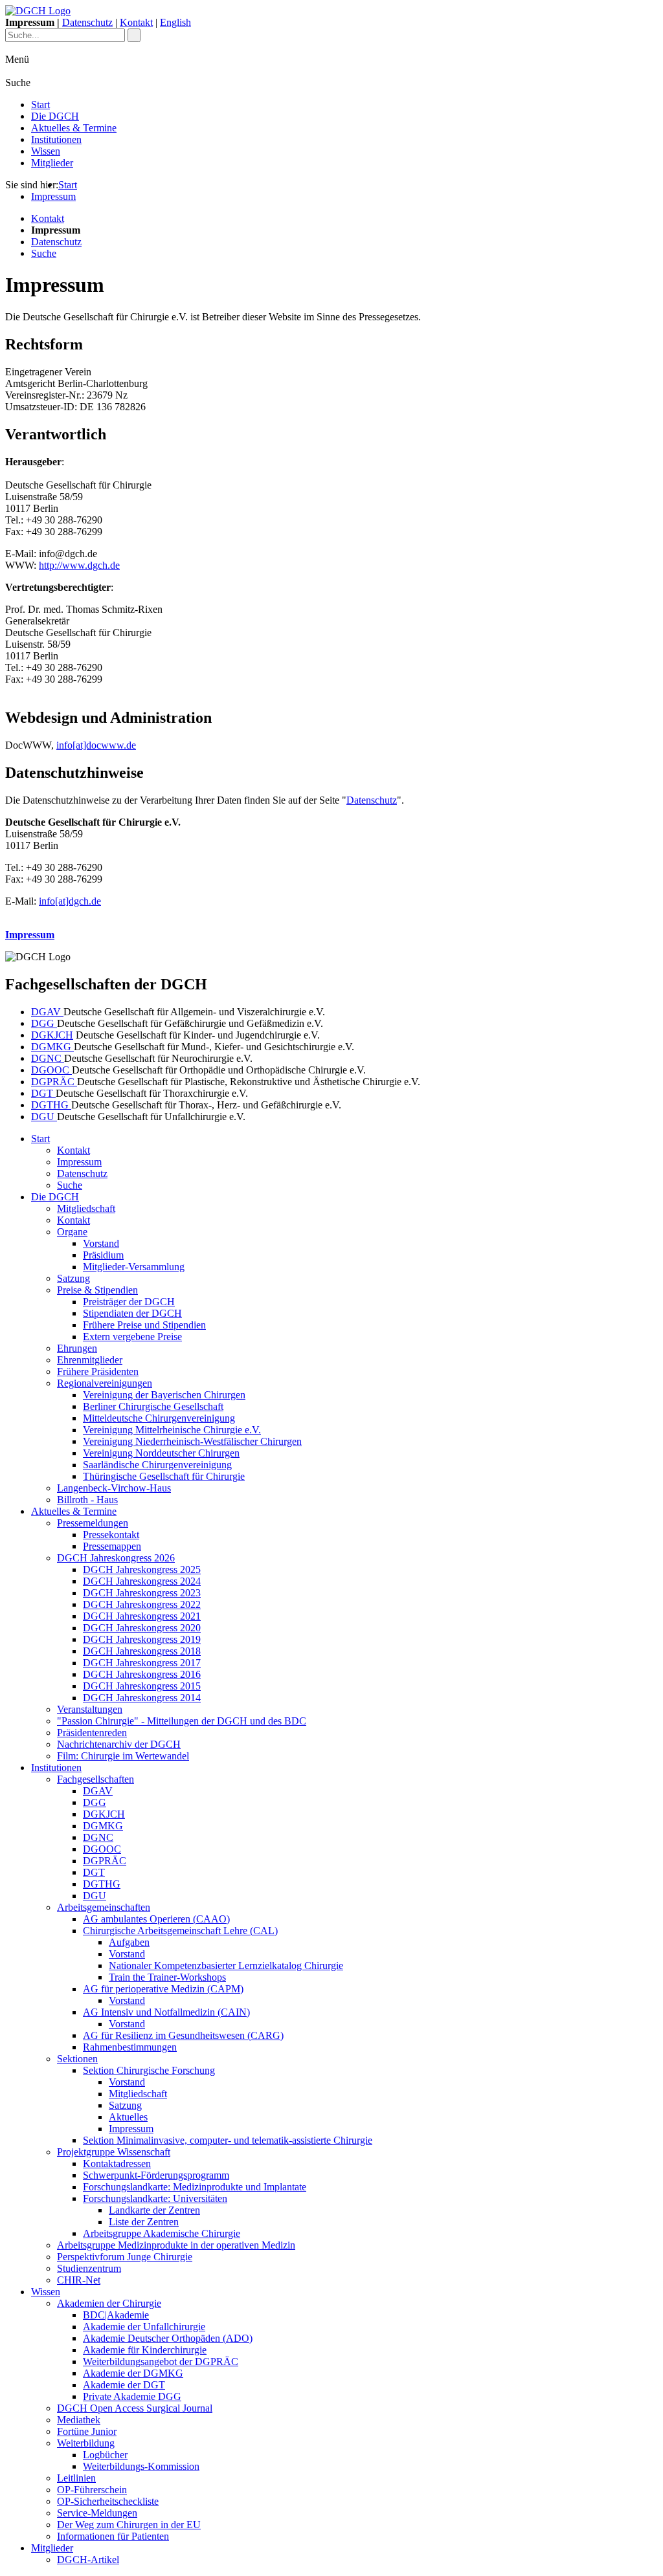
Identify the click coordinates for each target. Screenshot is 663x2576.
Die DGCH (55, 116)
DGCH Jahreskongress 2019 (142, 1639)
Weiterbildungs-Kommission (141, 2466)
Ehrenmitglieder (90, 1360)
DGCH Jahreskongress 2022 (142, 1604)
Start (40, 105)
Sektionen (77, 2059)
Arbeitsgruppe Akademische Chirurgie (162, 2233)
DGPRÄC (54, 1082)
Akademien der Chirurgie (109, 2303)
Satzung (73, 1278)
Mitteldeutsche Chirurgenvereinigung (159, 1418)
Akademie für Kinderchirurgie (145, 2350)
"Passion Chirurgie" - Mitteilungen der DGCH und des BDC (182, 1721)
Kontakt (136, 22)
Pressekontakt (111, 1535)
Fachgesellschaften (96, 1779)
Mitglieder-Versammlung (134, 1267)
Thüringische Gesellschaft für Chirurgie (164, 1476)
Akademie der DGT (124, 2385)
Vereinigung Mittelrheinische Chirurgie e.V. (172, 1430)
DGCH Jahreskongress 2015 (142, 1686)
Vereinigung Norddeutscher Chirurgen (161, 1453)
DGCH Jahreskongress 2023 (142, 1593)
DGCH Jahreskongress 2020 (142, 1628)
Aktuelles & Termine (74, 128)
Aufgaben (129, 1942)
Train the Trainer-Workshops (167, 1977)
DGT (43, 1093)
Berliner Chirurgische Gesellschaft (153, 1406)
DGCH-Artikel (88, 2559)
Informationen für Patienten (113, 2536)
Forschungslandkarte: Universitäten (155, 2198)
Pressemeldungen (93, 1523)
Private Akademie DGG (132, 2396)
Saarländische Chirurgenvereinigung (157, 1465)
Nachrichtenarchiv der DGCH (119, 1744)
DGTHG (51, 1105)
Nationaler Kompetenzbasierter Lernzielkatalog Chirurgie (226, 1965)
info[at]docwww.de (96, 745)
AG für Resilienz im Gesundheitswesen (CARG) (183, 2035)
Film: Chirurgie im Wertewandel (123, 1756)
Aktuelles (128, 2117)
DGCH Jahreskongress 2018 (142, 1651)
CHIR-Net (79, 2280)
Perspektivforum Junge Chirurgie (125, 2257)
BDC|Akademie (116, 2315)
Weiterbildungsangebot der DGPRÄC (161, 2361)
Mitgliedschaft (86, 1208)
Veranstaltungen (90, 1709)
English (175, 22)
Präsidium (103, 1255)
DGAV (47, 1012)
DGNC (48, 1058)
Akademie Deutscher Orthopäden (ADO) (168, 2338)
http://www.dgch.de (79, 565)
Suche (44, 253)
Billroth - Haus (87, 1500)
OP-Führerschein (92, 2490)
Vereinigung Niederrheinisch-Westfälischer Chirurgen (192, 1441)
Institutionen (56, 139)
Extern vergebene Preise (132, 1337)
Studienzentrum (89, 2268)
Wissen (46, 151)
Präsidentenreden (92, 1733)
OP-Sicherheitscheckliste (108, 2501)
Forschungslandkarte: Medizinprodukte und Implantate (195, 2187)
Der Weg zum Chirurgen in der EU (129, 2525)
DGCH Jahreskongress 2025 (142, 1569)
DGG (44, 1023)
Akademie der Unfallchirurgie (144, 2327)
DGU (44, 1117)
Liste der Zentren (144, 2222)
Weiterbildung (86, 2443)
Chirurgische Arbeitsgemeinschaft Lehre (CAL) (180, 1931)
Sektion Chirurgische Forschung (149, 2070)
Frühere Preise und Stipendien (144, 1325)
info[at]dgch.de (70, 901)
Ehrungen (77, 1348)
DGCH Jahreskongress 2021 (142, 1616)
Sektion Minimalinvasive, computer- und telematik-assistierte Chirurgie (228, 2140)
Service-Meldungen (97, 2513)
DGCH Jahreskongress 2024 (142, 1581)
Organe (72, 1232)
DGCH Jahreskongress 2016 (142, 1674)
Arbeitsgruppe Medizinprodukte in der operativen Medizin (176, 2245)
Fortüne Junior (87, 2431)
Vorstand (101, 1243)
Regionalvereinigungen (105, 1383)
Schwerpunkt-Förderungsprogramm (156, 2175)
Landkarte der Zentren (154, 2210)
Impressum (53, 196)
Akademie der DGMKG (133, 2373)
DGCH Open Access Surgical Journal (135, 2408)
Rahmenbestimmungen (130, 2047)
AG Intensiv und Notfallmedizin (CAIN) (166, 2012)
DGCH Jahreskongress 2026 (116, 1558)
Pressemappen (112, 1546)
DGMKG (52, 1047)
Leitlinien (76, 2478)
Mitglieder (52, 163)
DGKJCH (52, 1035)
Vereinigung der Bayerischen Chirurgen (164, 1395)
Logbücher (105, 2455)
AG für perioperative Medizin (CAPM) (163, 1989)
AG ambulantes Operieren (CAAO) (156, 1919)
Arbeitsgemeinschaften (104, 1907)
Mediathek (79, 2420)
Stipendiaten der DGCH (132, 1313)
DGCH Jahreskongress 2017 (142, 1663)
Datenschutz (87, 22)
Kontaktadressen (117, 2163)
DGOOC (51, 1070)
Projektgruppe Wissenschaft (114, 2152)
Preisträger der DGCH (129, 1302)
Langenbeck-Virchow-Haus (114, 1488)
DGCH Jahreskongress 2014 (142, 1698)
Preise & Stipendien (97, 1290)
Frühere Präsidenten (98, 1371)
